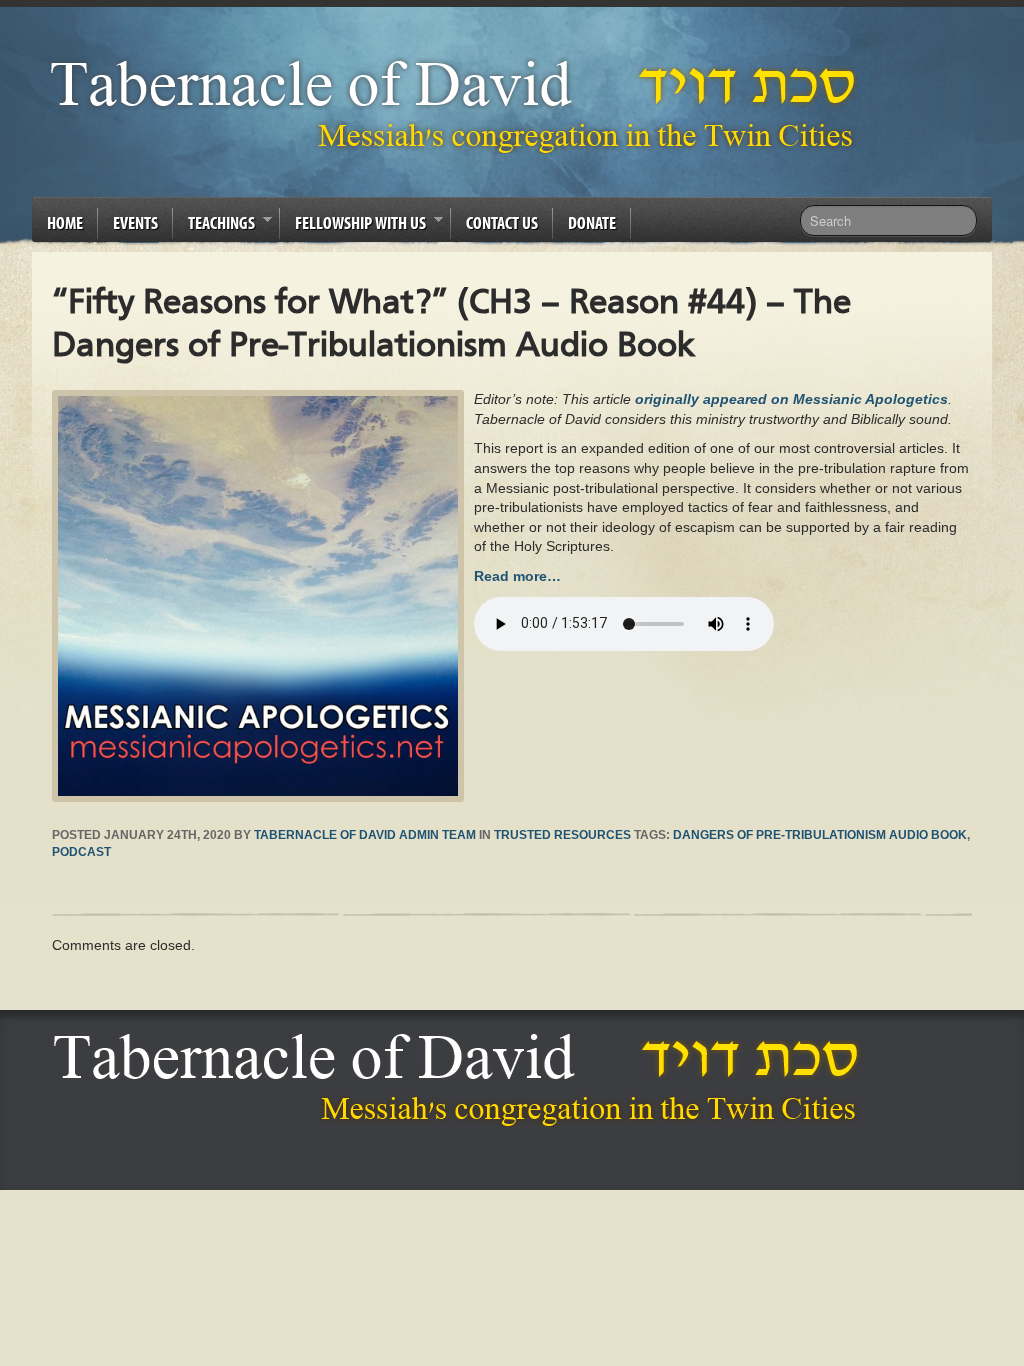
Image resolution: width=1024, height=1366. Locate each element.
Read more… (517, 576)
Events (135, 222)
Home (65, 222)
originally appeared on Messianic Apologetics (791, 399)
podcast (81, 852)
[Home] (461, 1080)
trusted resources (562, 835)
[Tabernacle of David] (458, 105)
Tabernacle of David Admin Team (365, 835)
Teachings (214, 226)
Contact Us (502, 222)
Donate (592, 222)
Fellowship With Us (353, 226)
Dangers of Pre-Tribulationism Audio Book (820, 835)
